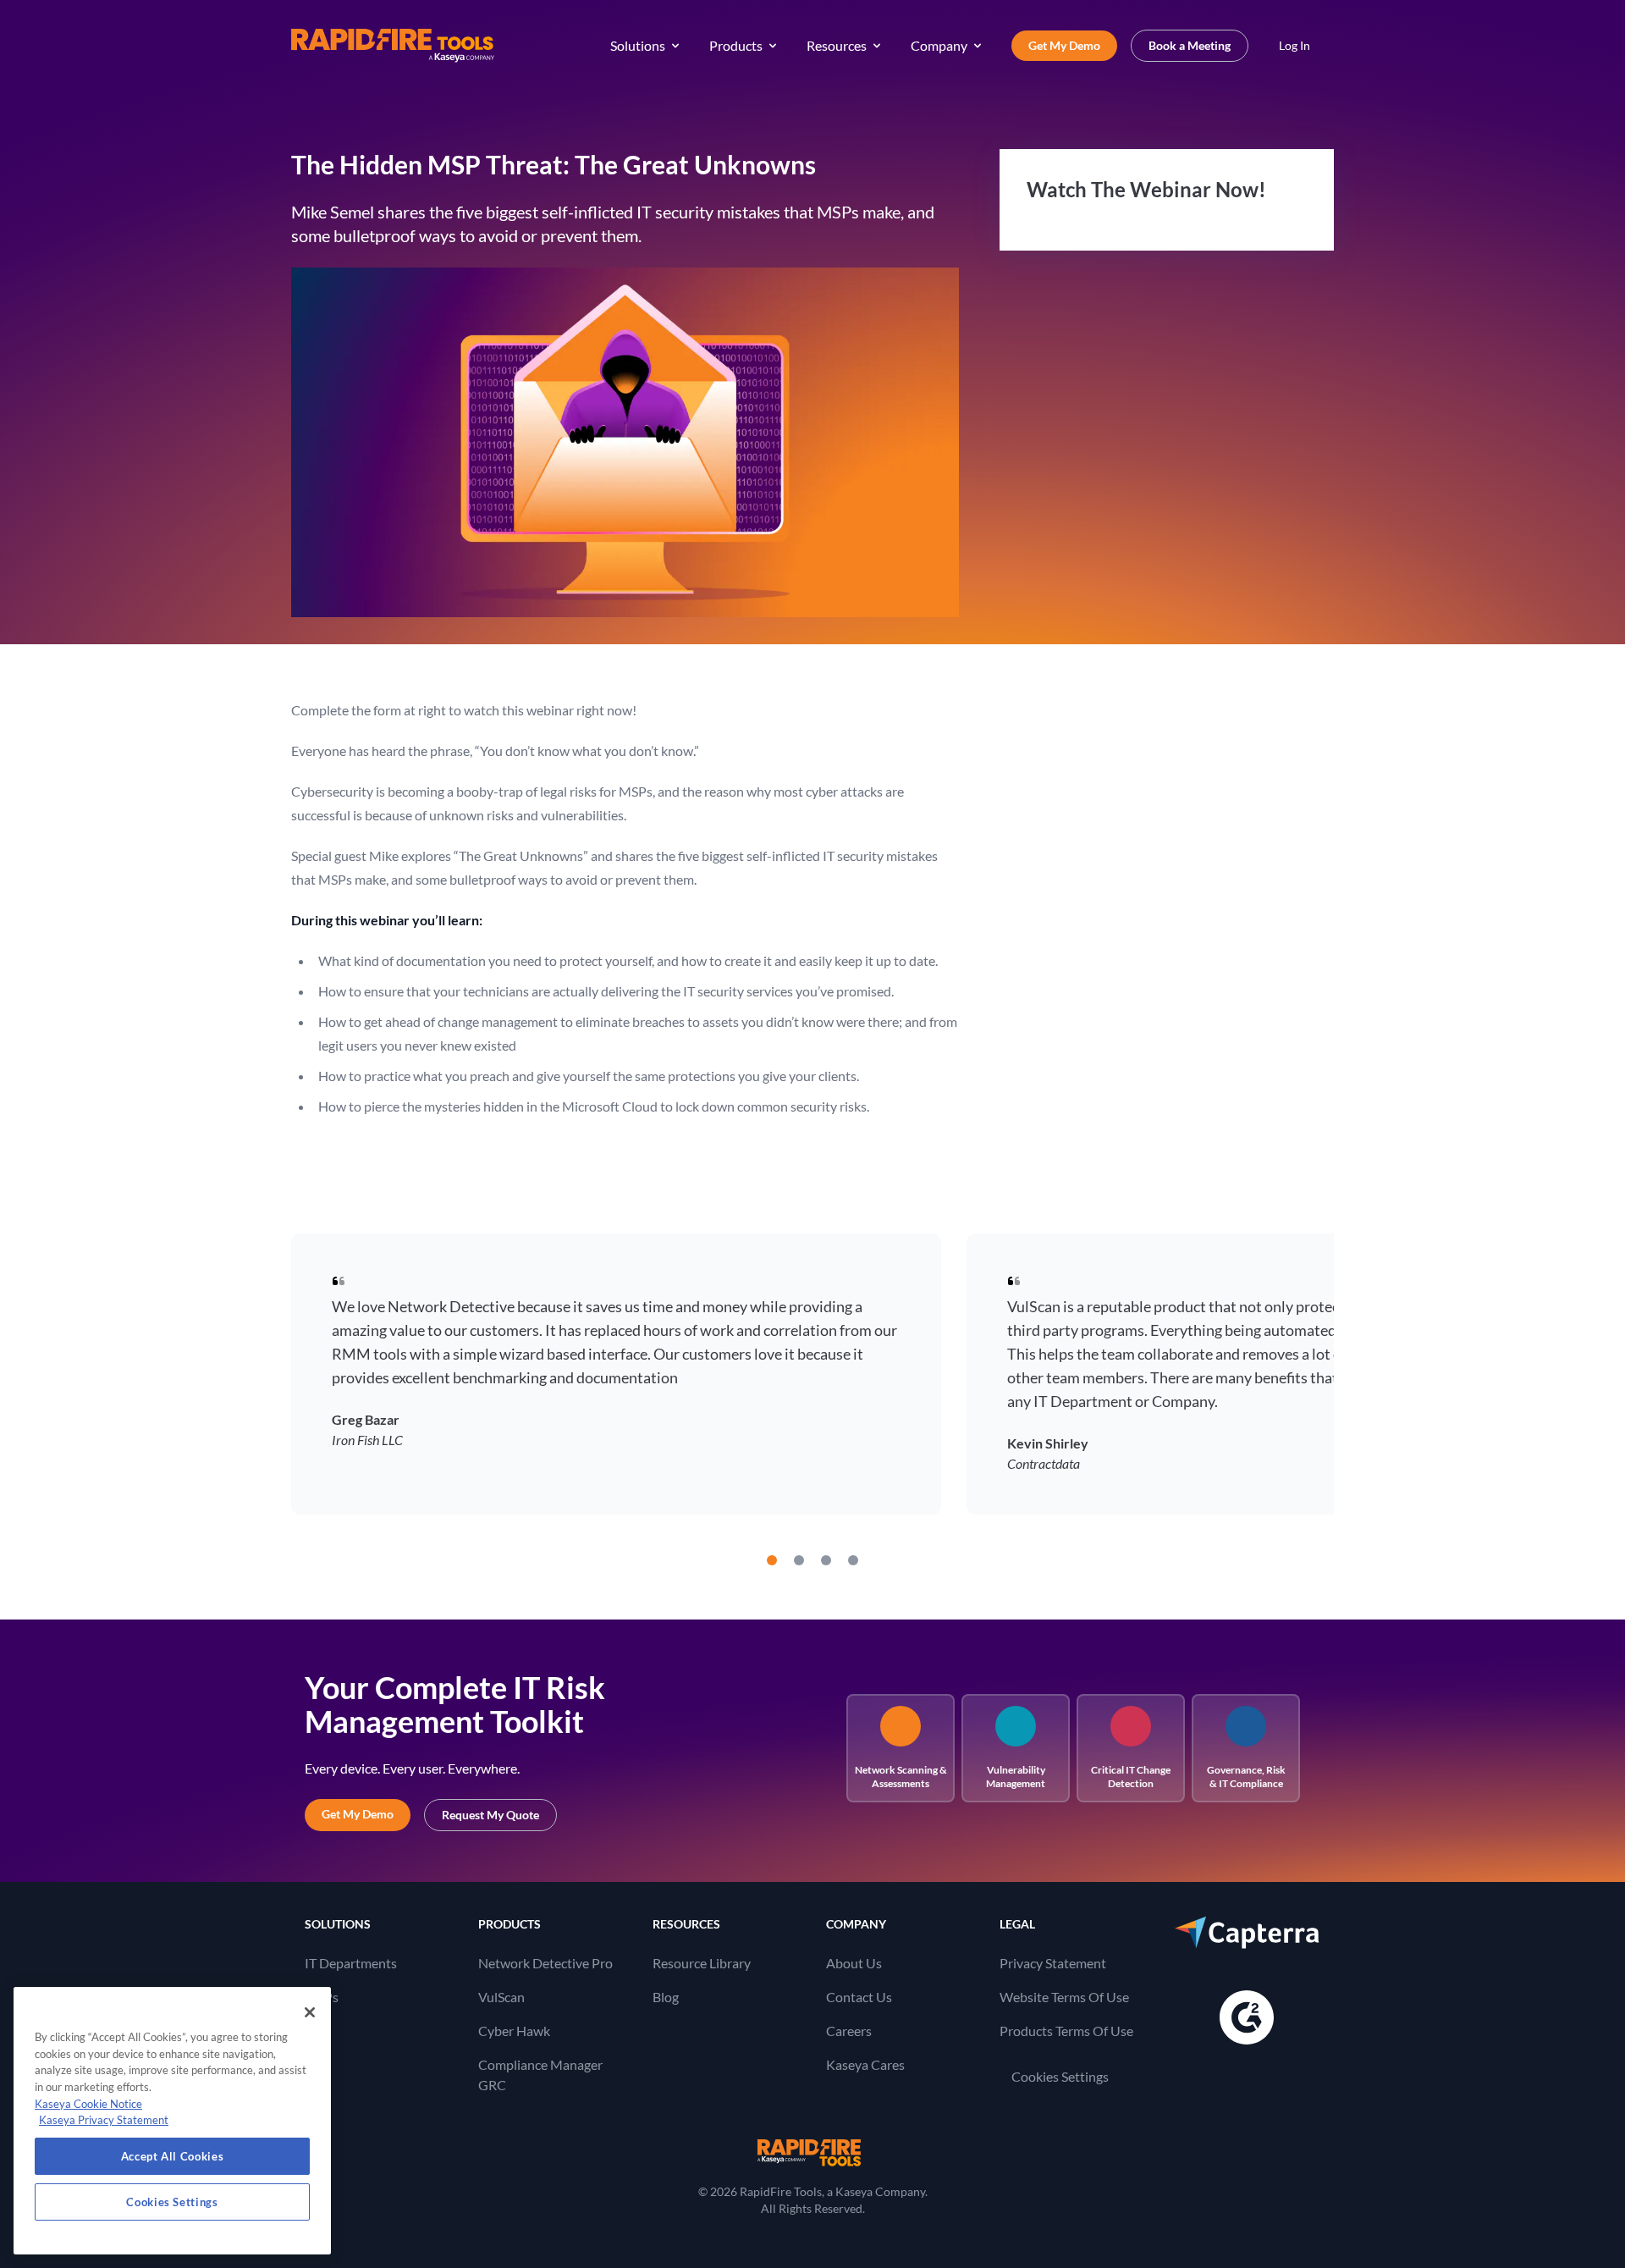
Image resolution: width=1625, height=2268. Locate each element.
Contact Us (859, 1997)
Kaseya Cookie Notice (88, 2104)
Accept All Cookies (173, 2156)
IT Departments (351, 1963)
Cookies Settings (1060, 2076)
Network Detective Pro (545, 1963)
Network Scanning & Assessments (901, 1777)
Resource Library (702, 1963)
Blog (666, 1997)
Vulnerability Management (1016, 1777)
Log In (1294, 45)
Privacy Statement (1053, 1963)
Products (736, 45)
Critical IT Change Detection (1131, 1777)
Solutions (638, 45)
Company (939, 45)
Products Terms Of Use (1066, 2031)
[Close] (310, 2012)
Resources (837, 45)
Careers (849, 2031)
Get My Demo (1064, 45)
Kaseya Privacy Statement (104, 2120)
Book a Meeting (1190, 45)
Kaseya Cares (865, 2064)
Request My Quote (490, 1815)
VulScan (501, 1997)
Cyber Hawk (514, 2031)
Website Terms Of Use (1064, 1997)
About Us (854, 1963)
